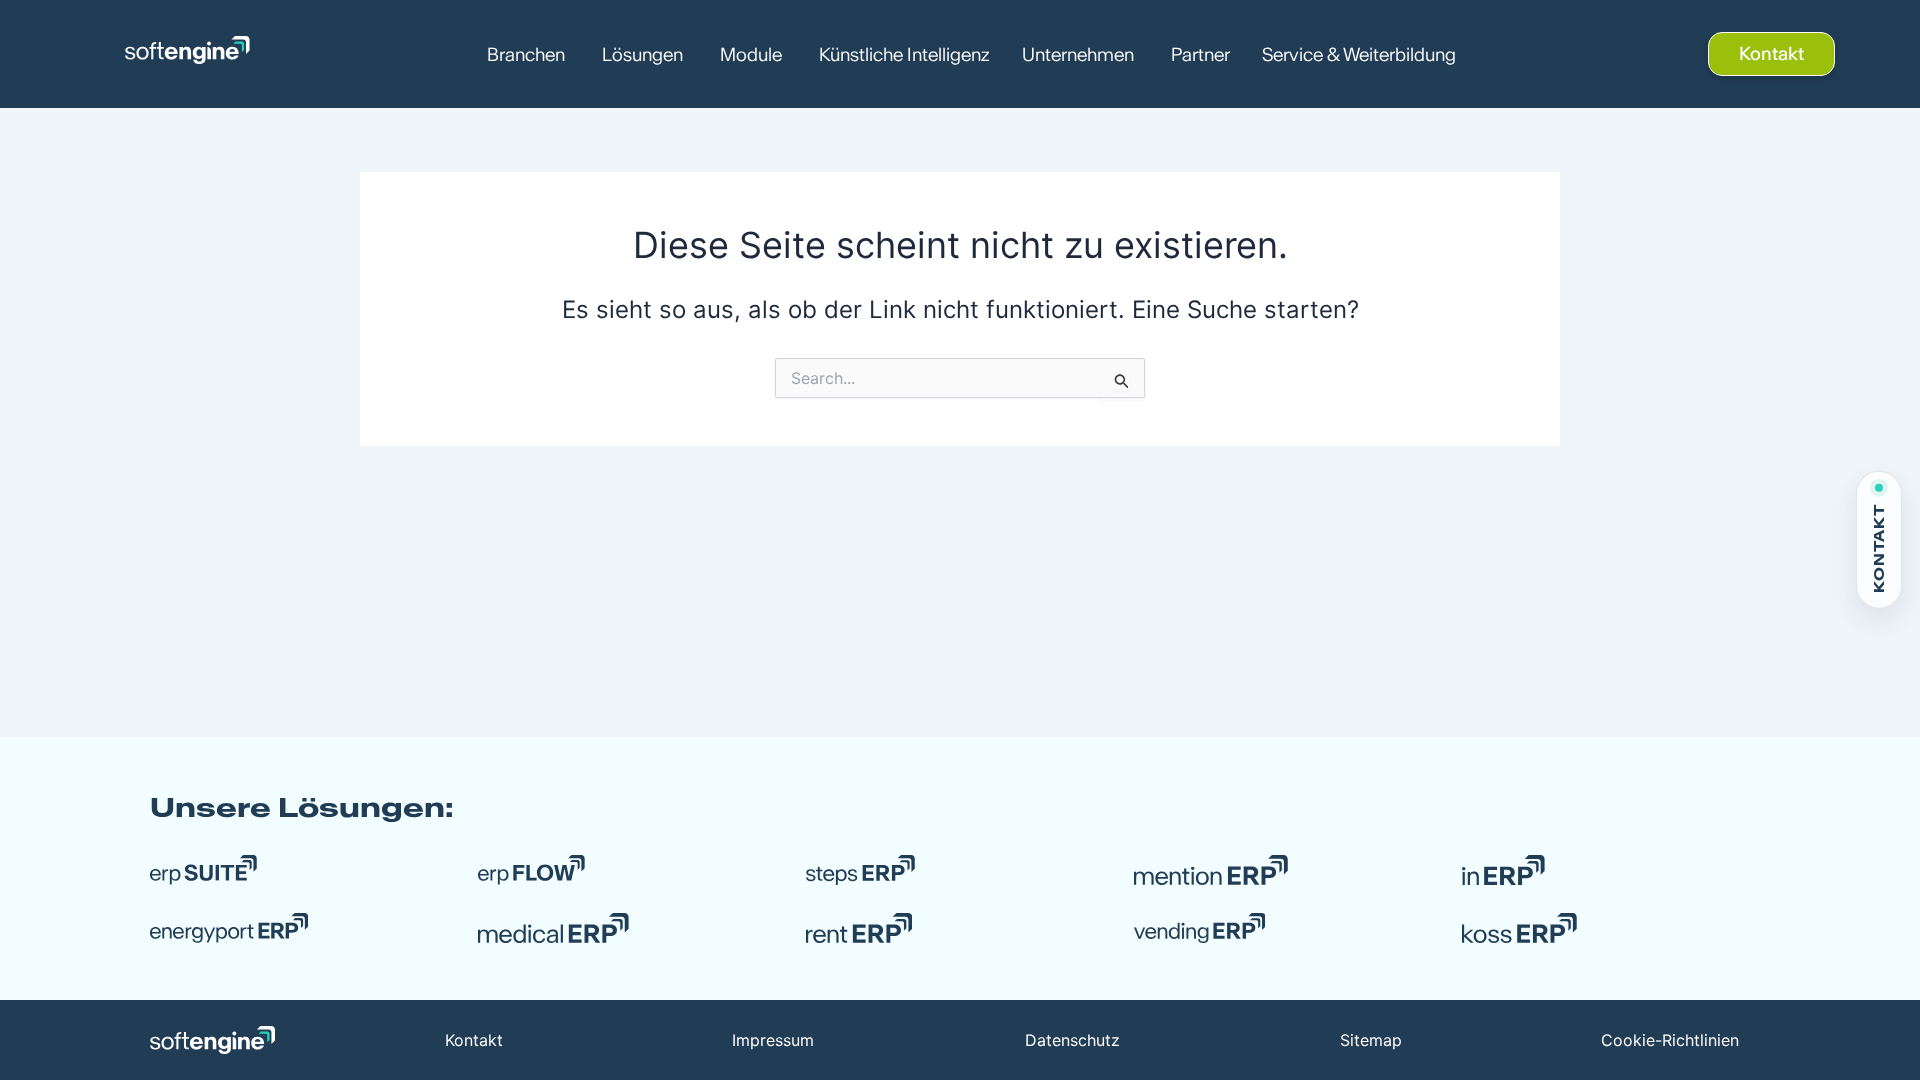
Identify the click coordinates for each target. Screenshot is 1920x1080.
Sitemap (1371, 1040)
